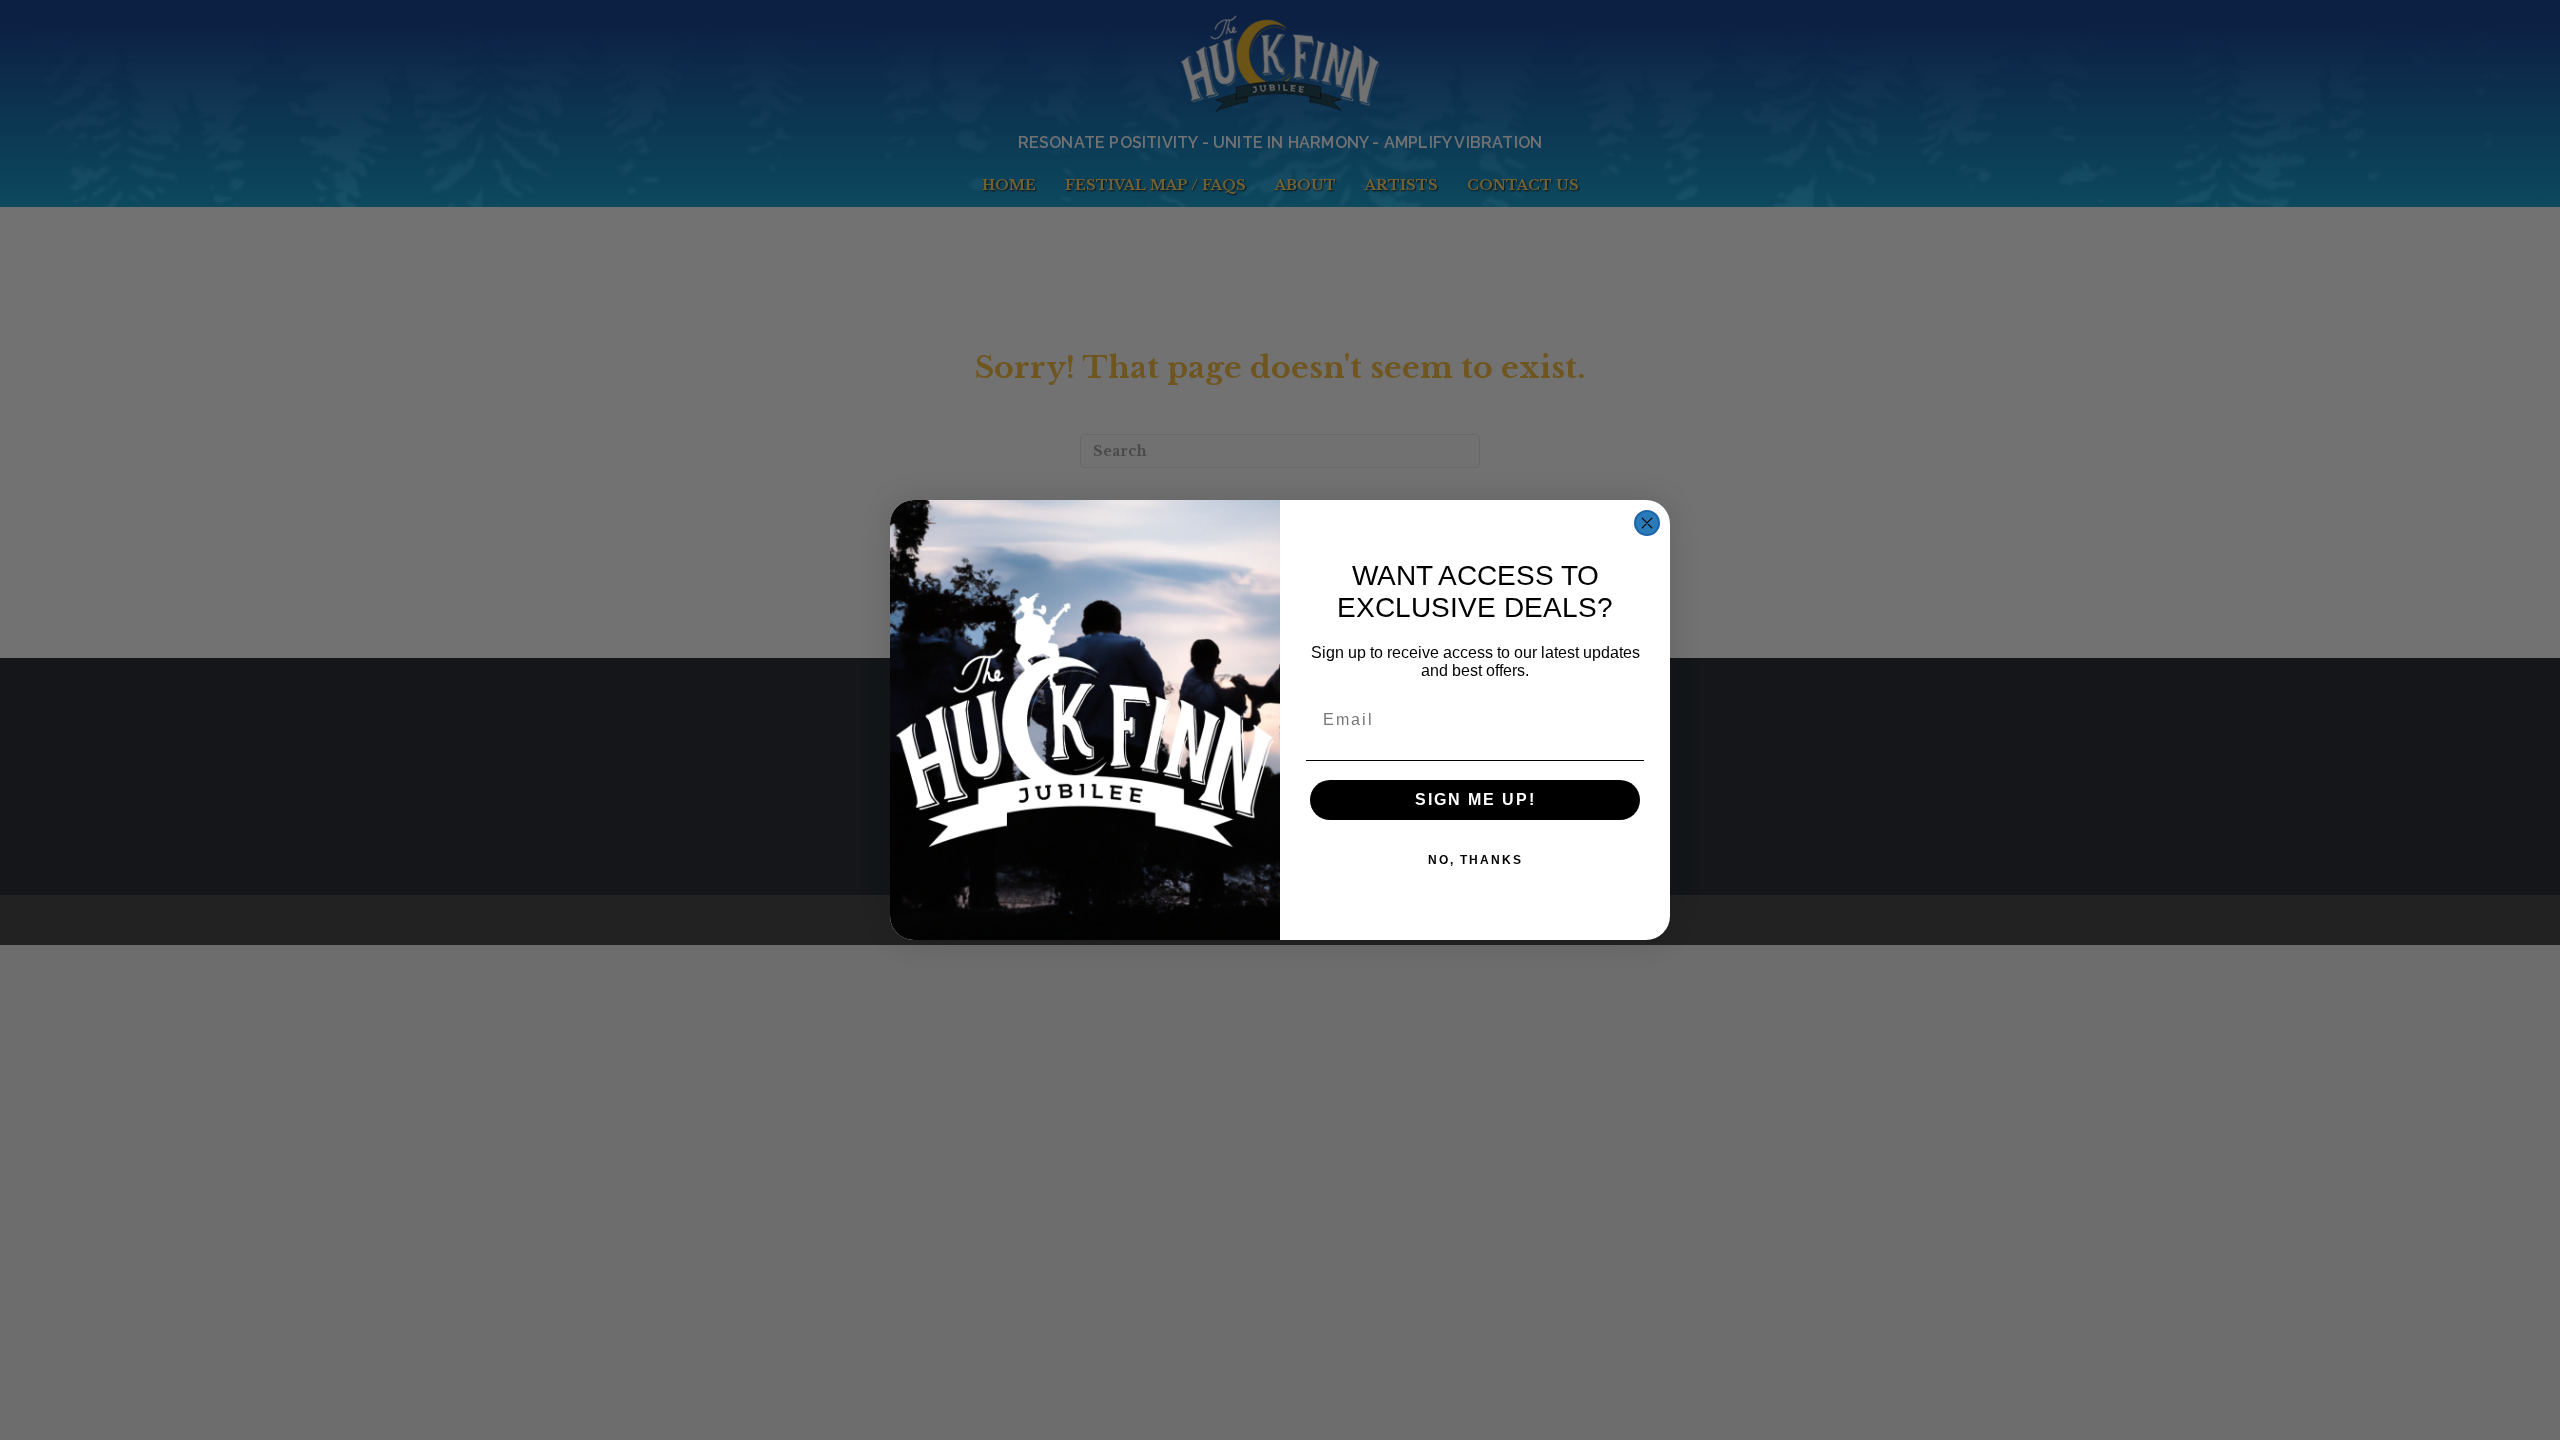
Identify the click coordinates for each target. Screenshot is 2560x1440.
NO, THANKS (1475, 860)
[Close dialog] (1647, 523)
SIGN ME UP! (1475, 799)
